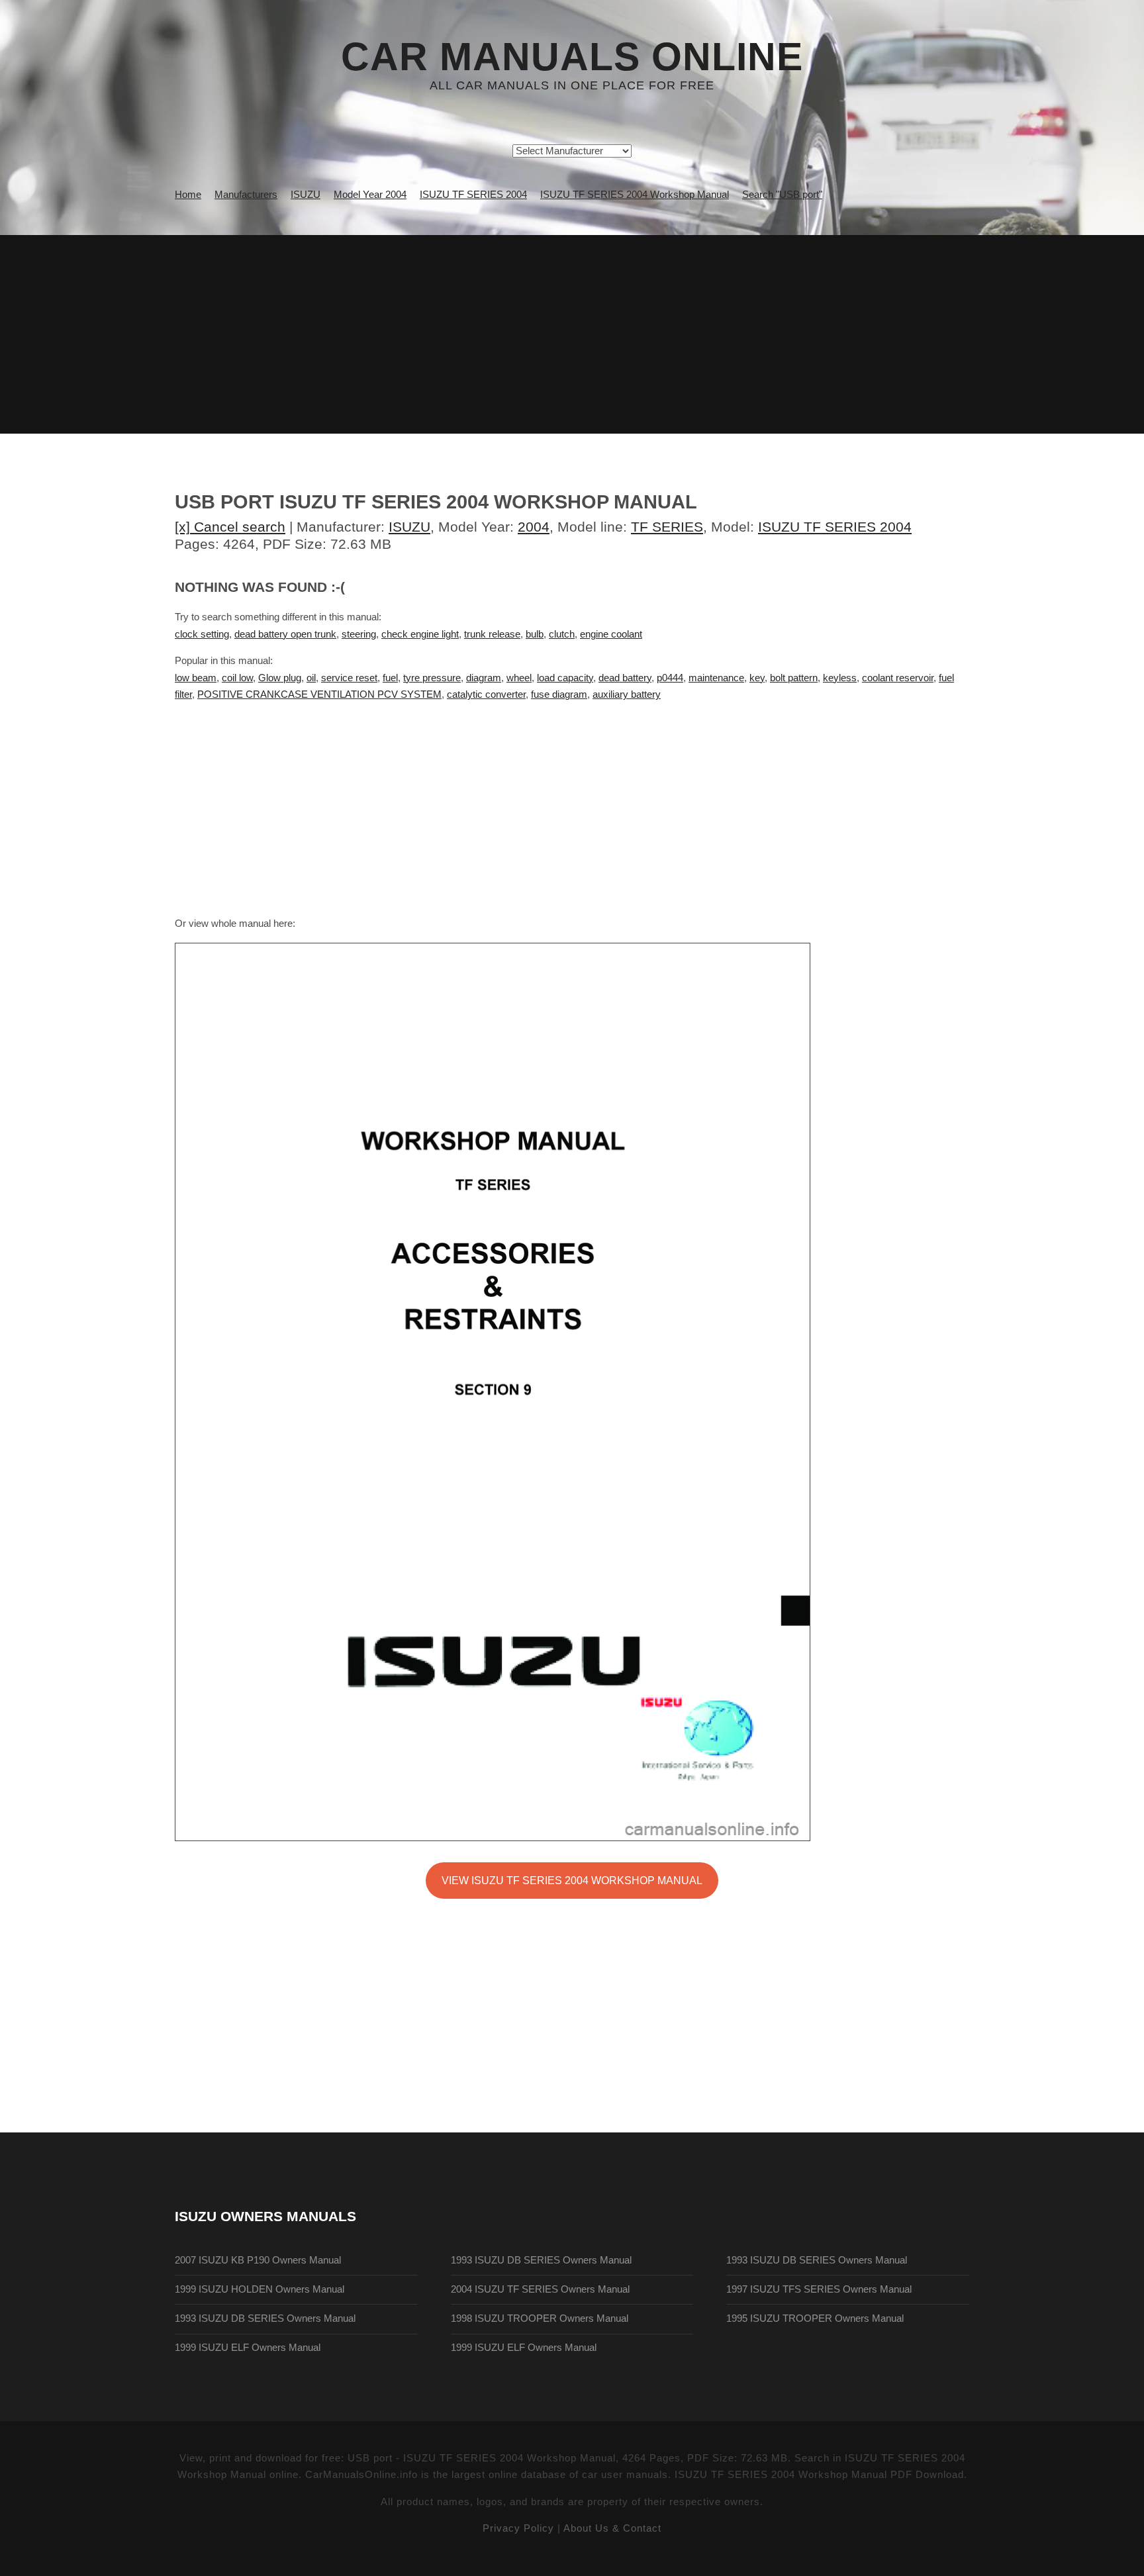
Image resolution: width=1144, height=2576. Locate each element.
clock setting (202, 634)
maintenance (716, 678)
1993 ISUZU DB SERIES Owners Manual (265, 2318)
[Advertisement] (572, 334)
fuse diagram (559, 694)
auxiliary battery (627, 694)
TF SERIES (667, 527)
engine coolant (611, 634)
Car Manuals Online (572, 57)
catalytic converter (486, 694)
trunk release (492, 634)
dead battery (625, 678)
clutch (562, 634)
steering (359, 634)
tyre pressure (432, 678)
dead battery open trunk (285, 634)
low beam (196, 678)
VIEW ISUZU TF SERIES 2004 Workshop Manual (572, 1880)
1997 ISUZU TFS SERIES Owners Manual (819, 2289)
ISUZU (409, 527)
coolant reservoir (898, 678)
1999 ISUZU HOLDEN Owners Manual (260, 2289)
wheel (519, 678)
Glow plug (280, 678)
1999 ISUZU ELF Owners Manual (248, 2348)
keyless (840, 678)
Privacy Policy (518, 2528)
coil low (237, 678)
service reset (349, 678)
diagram (484, 678)
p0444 (670, 678)
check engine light (420, 634)
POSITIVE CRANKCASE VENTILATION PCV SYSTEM (319, 694)
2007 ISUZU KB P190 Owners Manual (258, 2260)
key (757, 678)
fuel (390, 678)
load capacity (565, 678)
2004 (534, 527)
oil (311, 678)
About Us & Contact (612, 2528)
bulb (535, 634)
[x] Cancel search (230, 527)
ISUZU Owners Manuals (265, 2216)
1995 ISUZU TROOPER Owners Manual (815, 2318)
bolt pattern (794, 678)
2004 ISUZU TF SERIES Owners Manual (540, 2289)
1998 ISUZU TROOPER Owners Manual (540, 2318)
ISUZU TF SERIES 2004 (835, 527)
